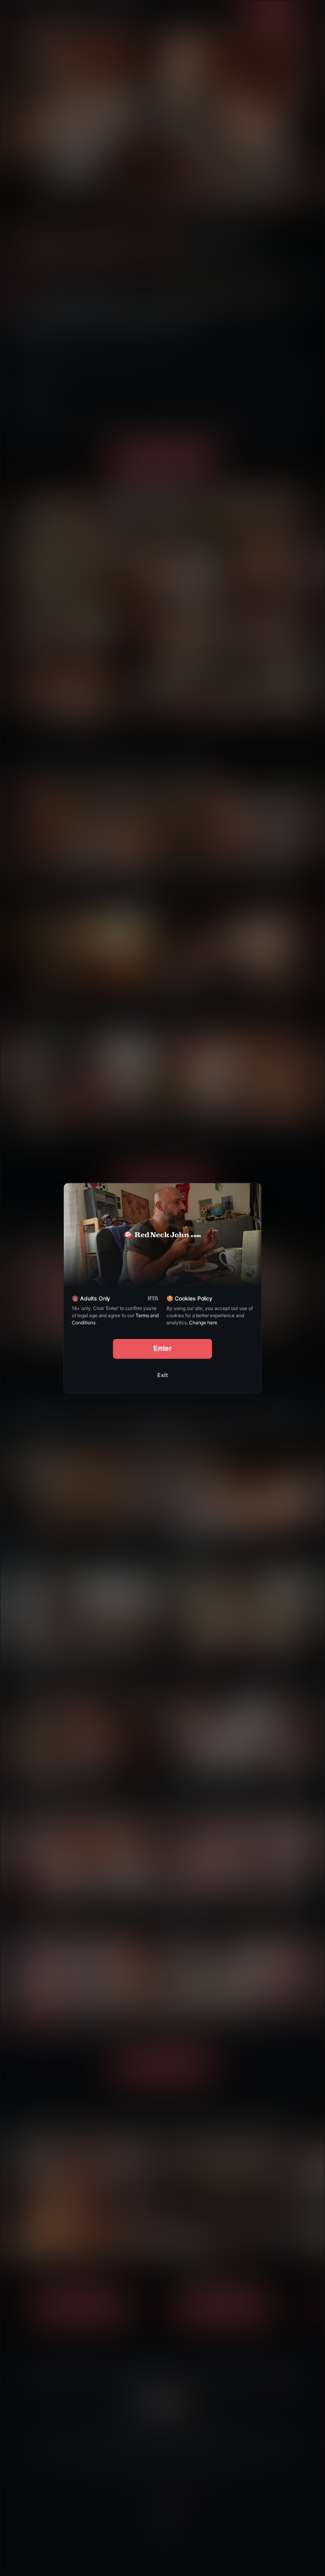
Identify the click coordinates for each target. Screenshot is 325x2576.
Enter (163, 1348)
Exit (162, 1375)
